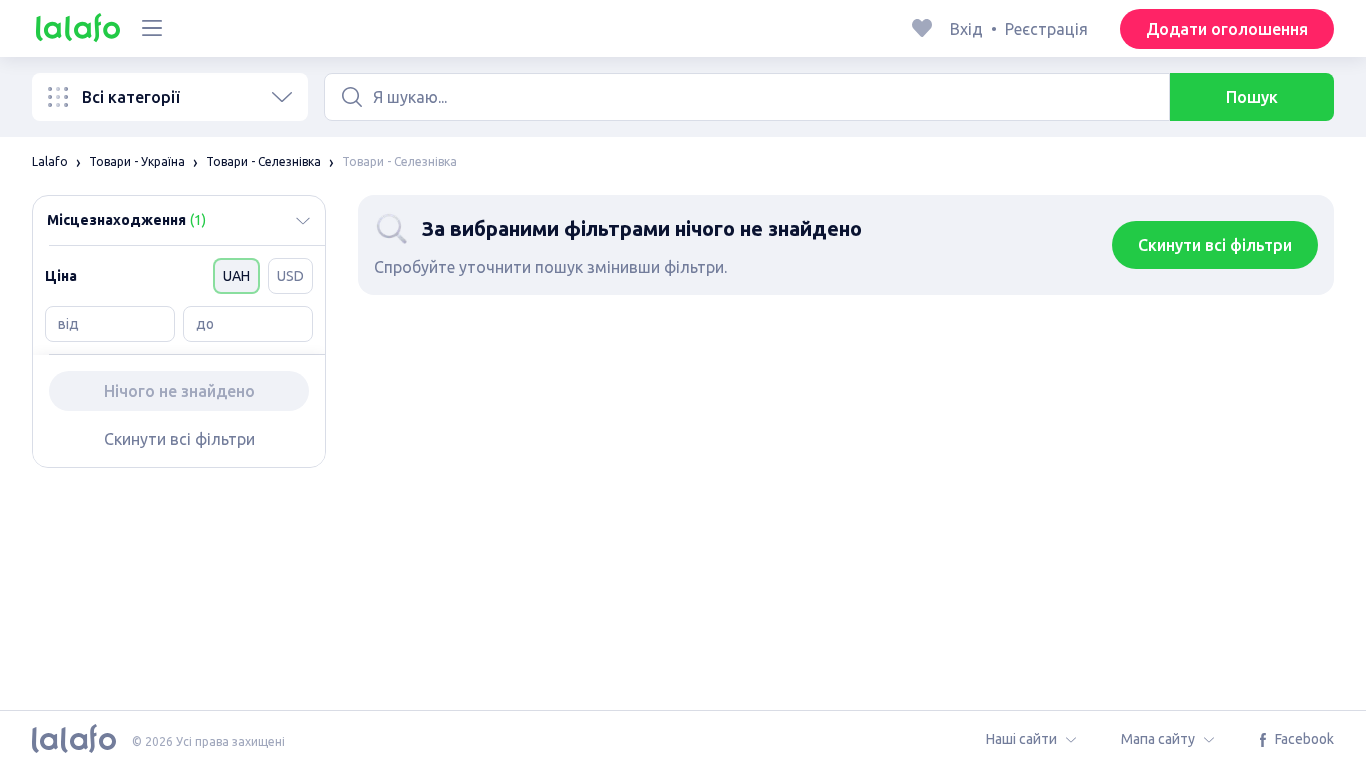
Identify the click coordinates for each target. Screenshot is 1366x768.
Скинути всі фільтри (179, 439)
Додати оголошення (1227, 29)
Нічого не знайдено (179, 391)
